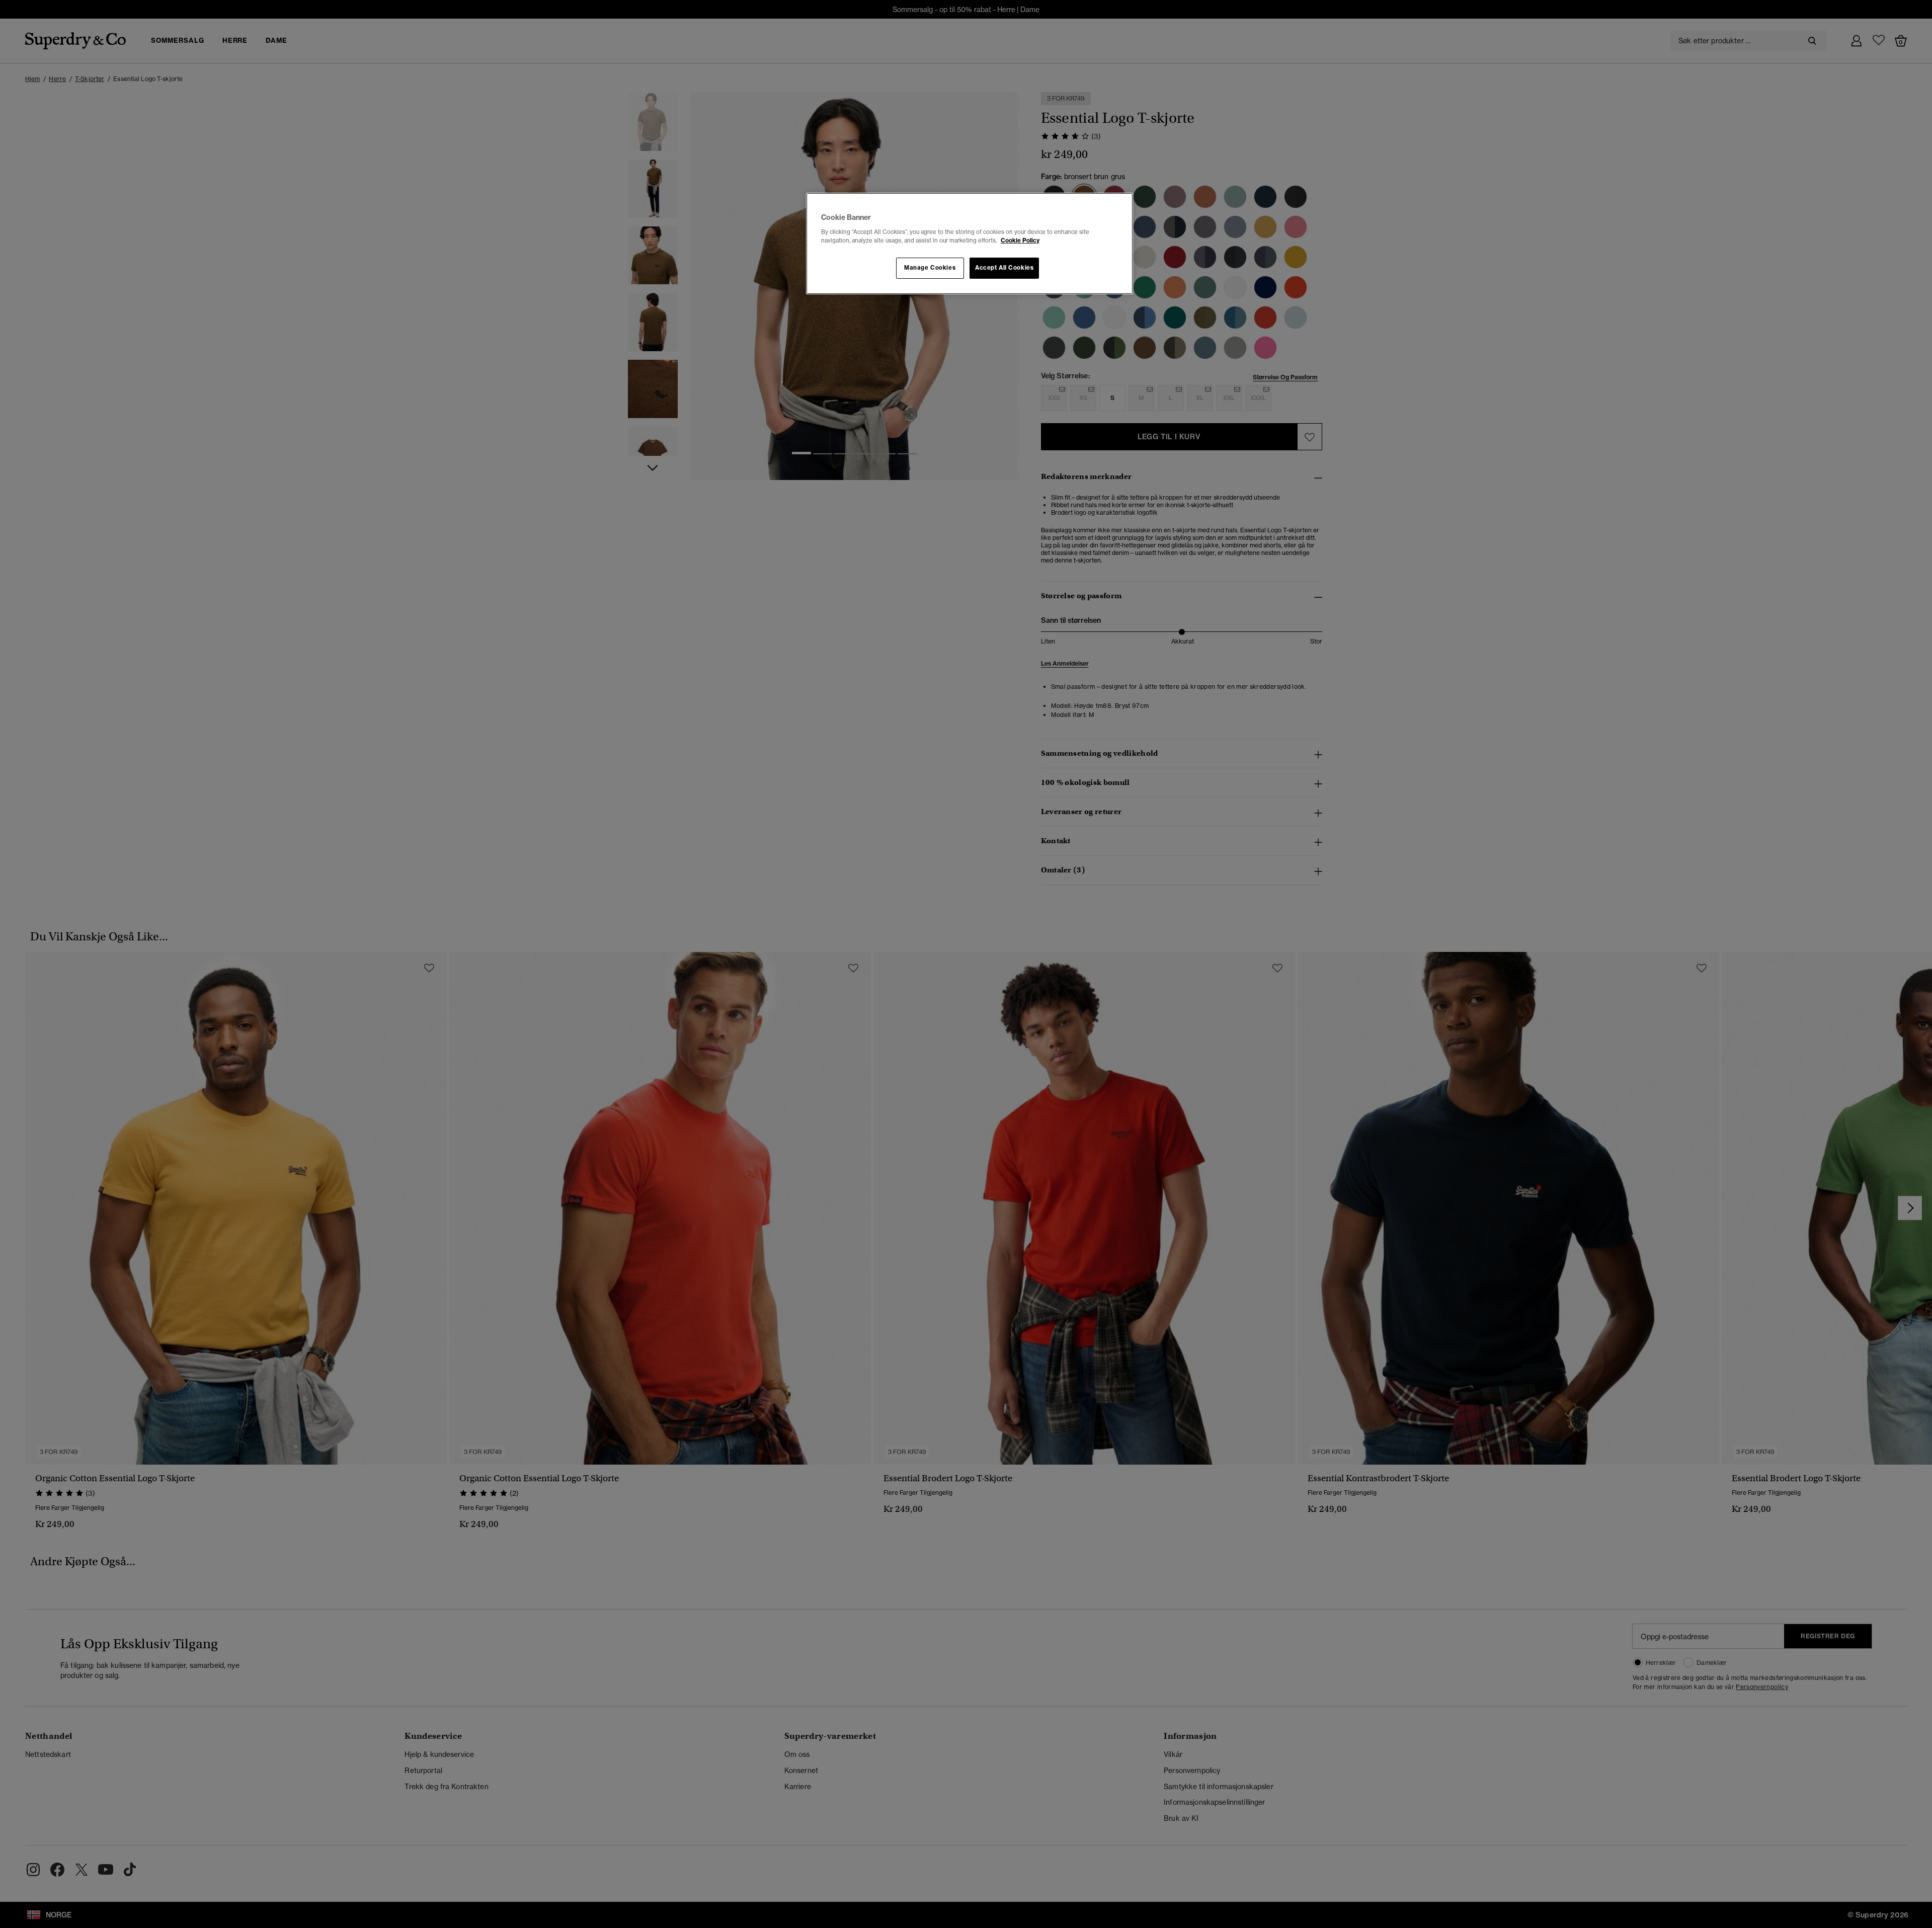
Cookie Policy (1020, 240)
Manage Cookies (930, 268)
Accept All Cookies (1004, 268)
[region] (970, 244)
